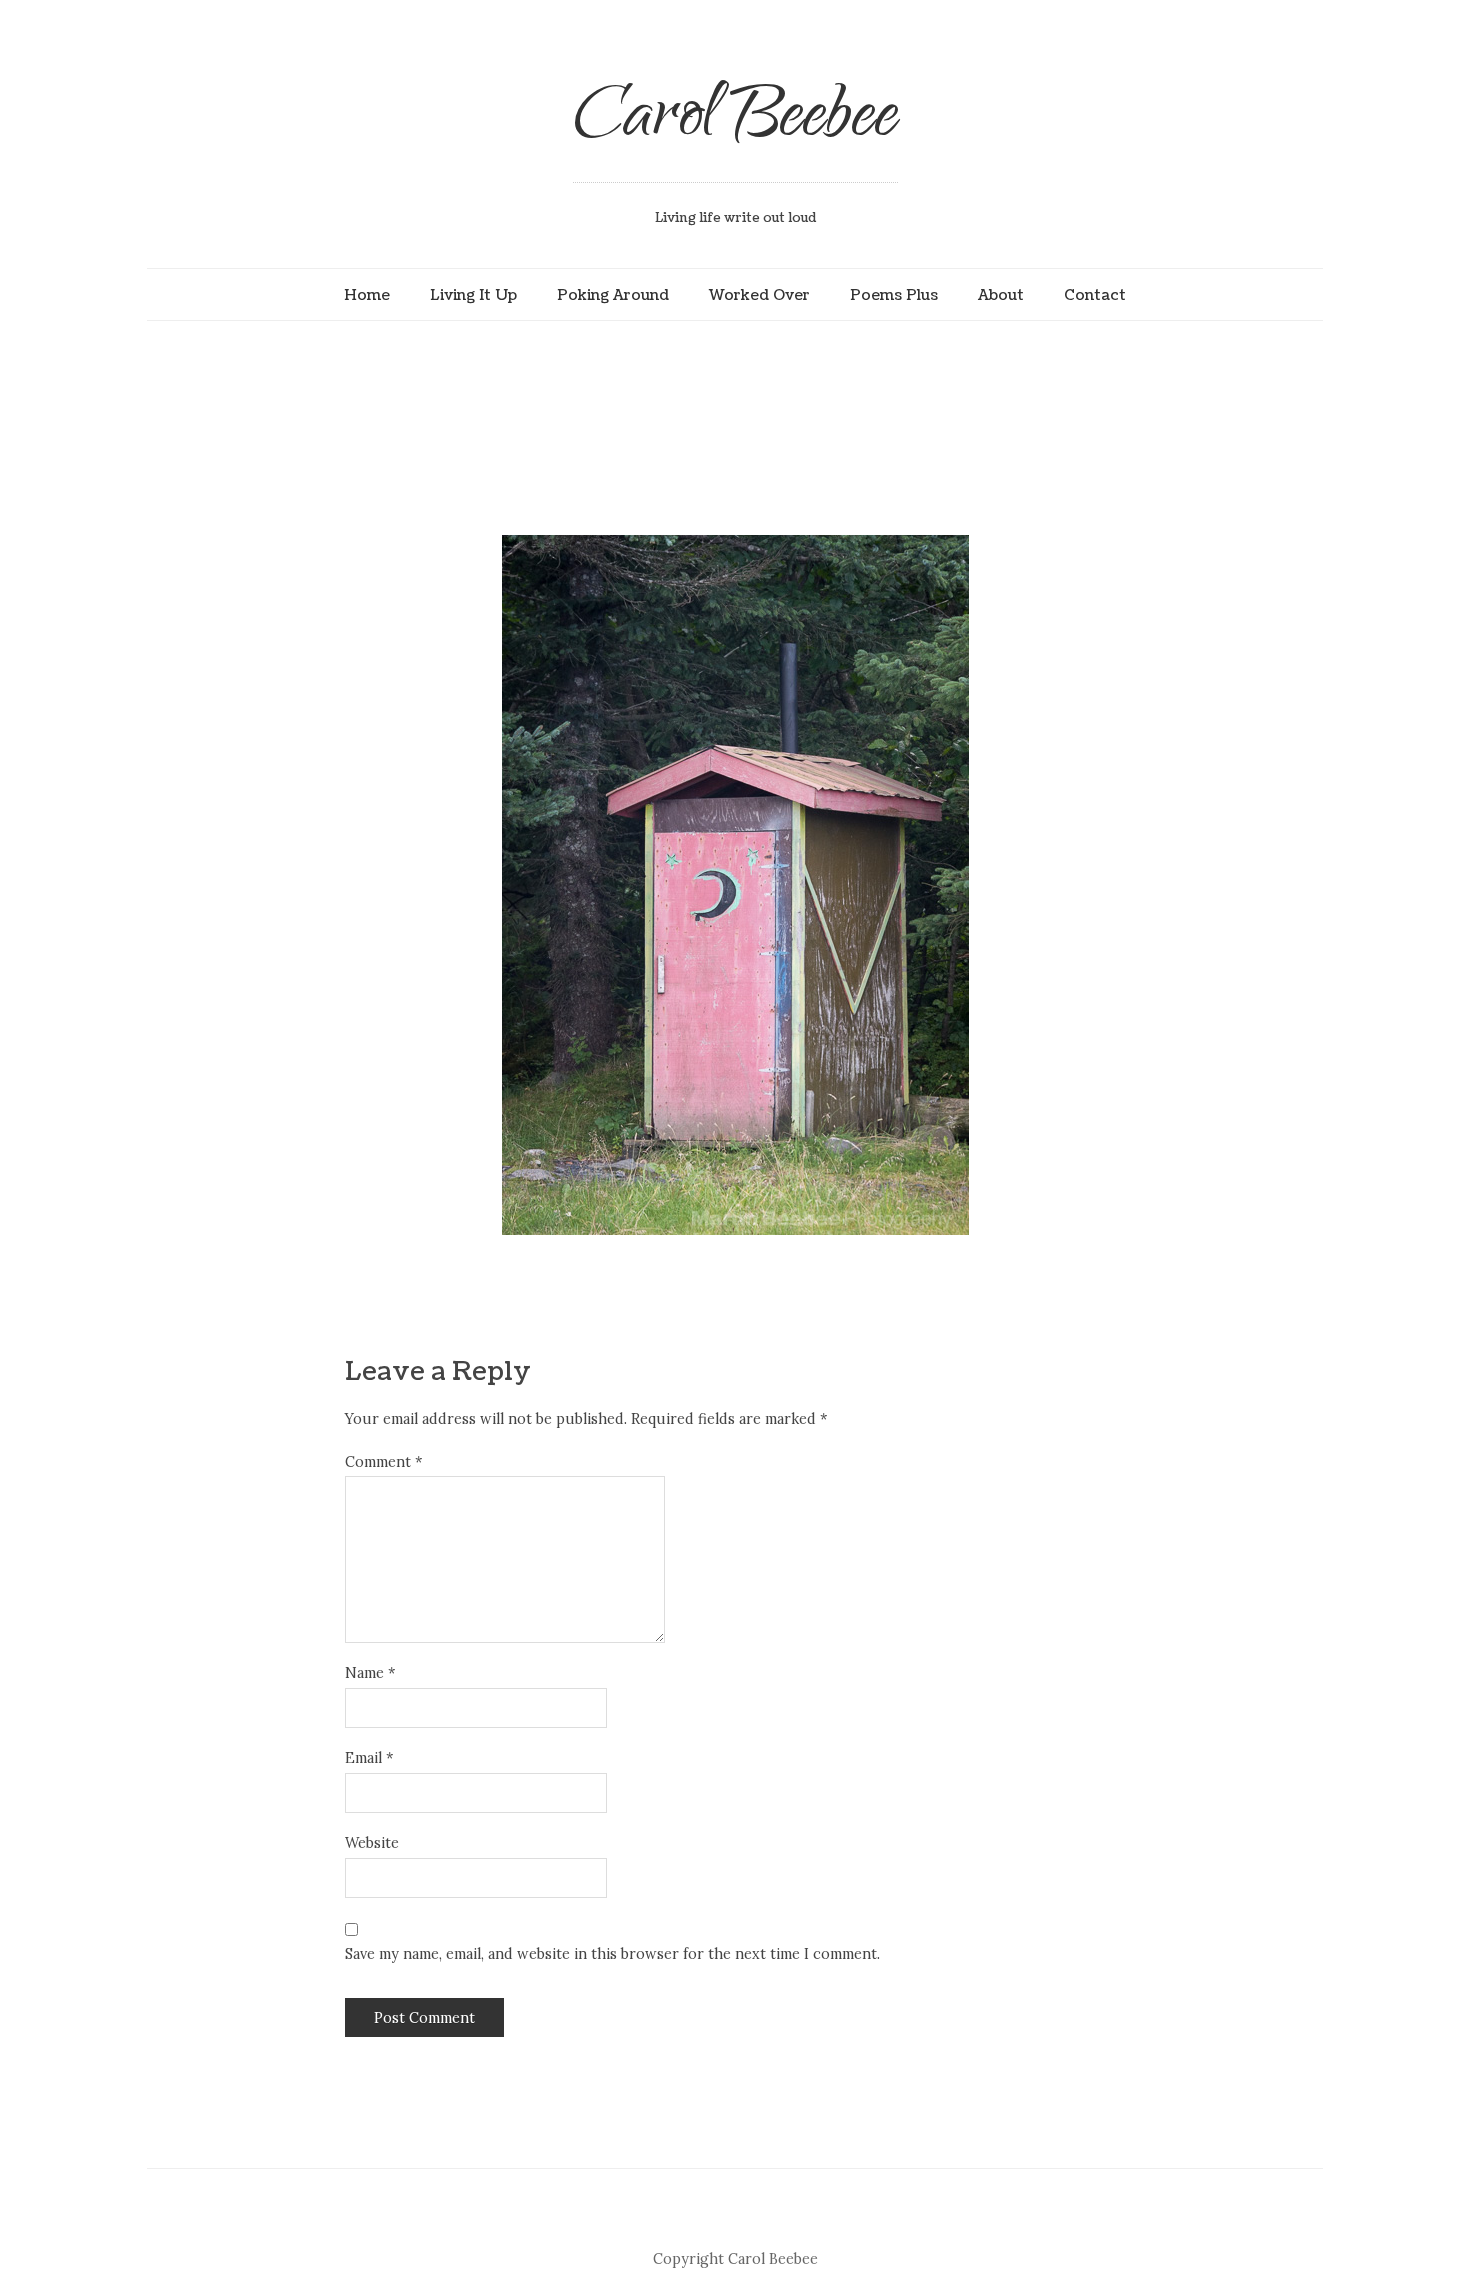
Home (367, 295)
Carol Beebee (735, 122)
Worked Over (759, 295)
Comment (383, 1462)
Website (372, 1843)
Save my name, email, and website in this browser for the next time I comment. (612, 1954)
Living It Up (473, 295)
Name (370, 1673)
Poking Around (613, 295)
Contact (1095, 295)
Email (369, 1758)
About (1001, 295)
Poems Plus (894, 295)
